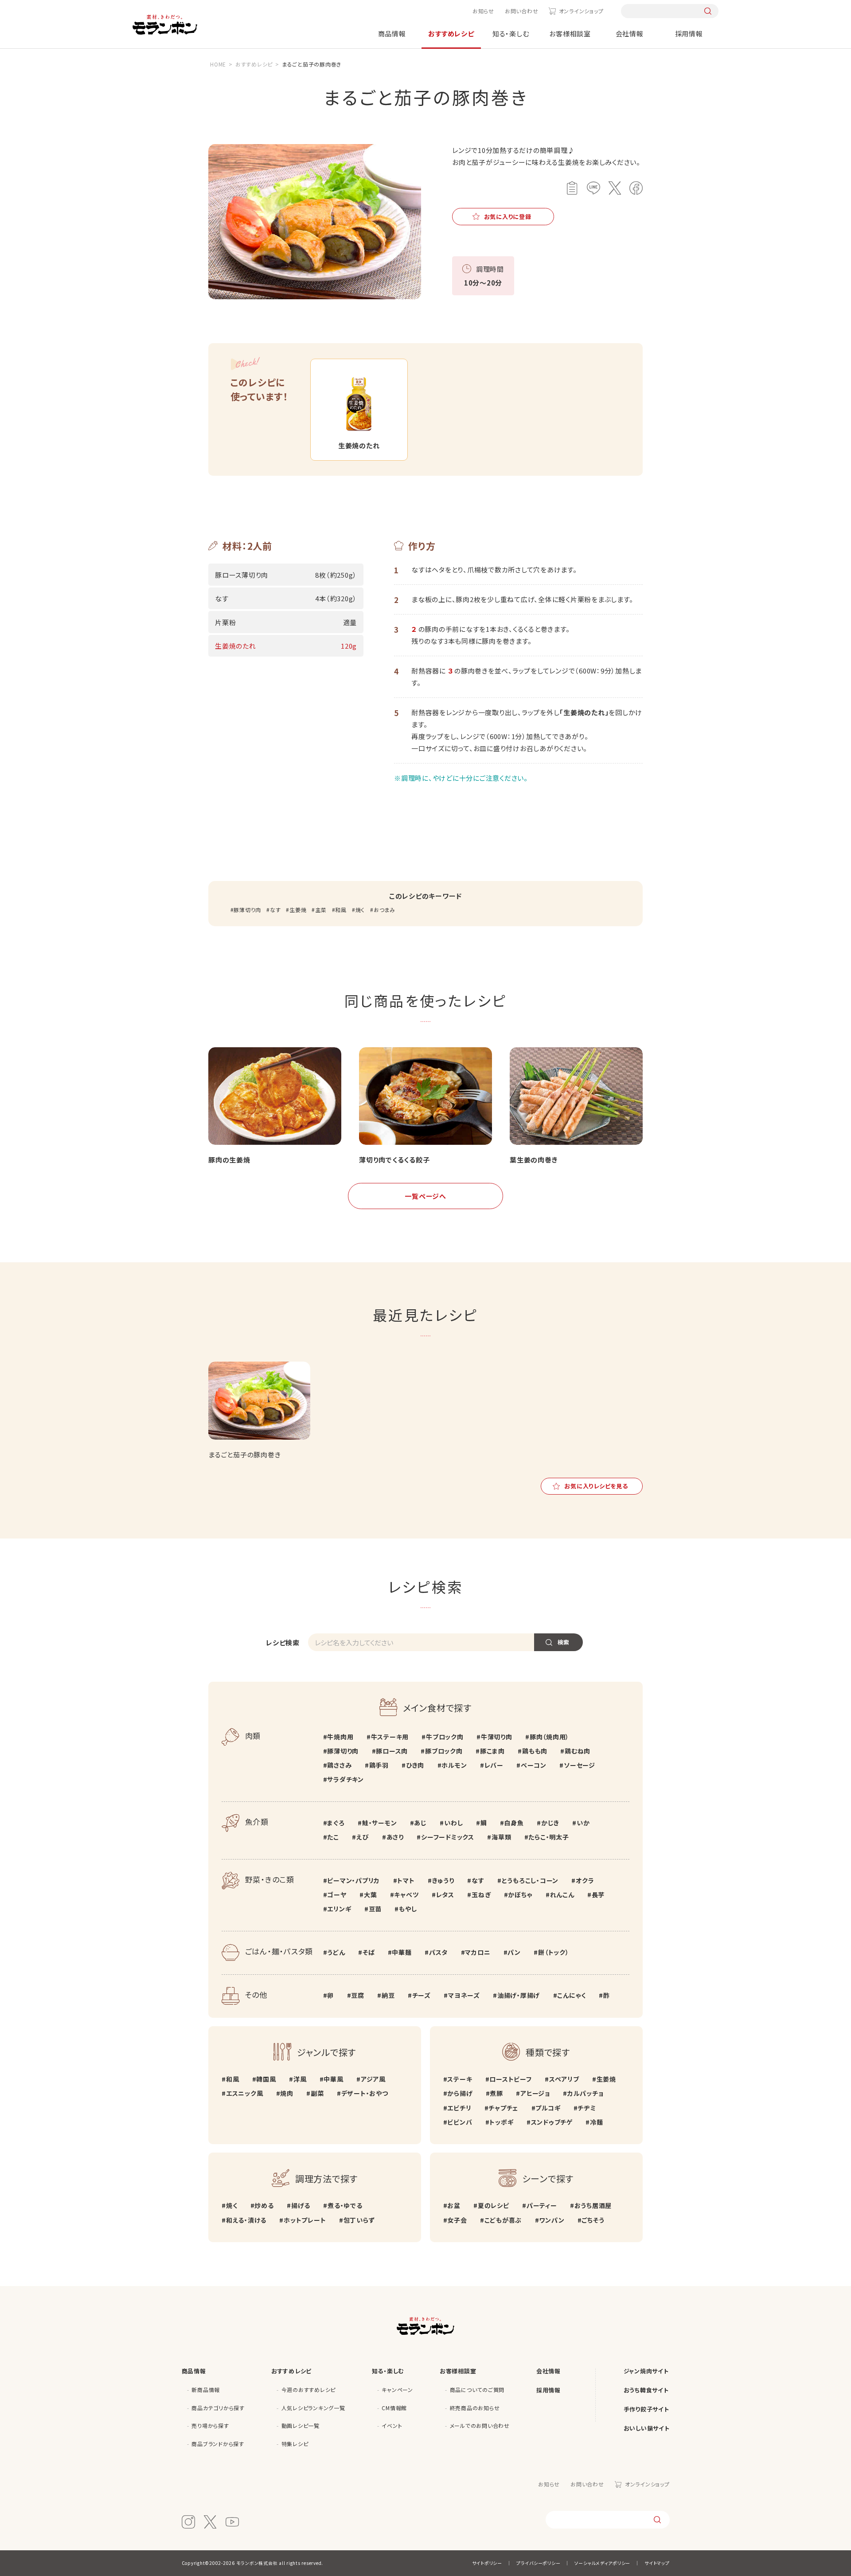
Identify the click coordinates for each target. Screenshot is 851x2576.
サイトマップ (657, 2563)
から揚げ (460, 2093)
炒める (264, 2205)
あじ (420, 1823)
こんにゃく (572, 1995)
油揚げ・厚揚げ (519, 1995)
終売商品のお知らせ (475, 2408)
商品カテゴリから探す (218, 2408)
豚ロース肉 (392, 1751)
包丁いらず (359, 2220)
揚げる (301, 2205)
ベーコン (534, 1765)
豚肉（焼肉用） (549, 1737)
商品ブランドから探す (218, 2444)
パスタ (438, 1952)
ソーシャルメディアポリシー (602, 2563)
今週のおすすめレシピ (309, 2390)
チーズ (422, 1995)
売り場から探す (210, 2425)
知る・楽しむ (511, 33)
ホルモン (454, 1765)
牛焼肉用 (340, 1737)
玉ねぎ (481, 1895)
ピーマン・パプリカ (353, 1880)
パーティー (542, 2205)
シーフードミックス (448, 1837)
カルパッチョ (585, 2093)
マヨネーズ (464, 1995)
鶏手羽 (379, 1765)
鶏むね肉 (578, 1751)
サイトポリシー (487, 2563)
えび (363, 1837)
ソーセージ (580, 1765)
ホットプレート (305, 2220)
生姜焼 (298, 910)
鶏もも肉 (535, 1751)
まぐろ (336, 1823)
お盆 (454, 2205)
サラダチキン (345, 1779)
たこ (333, 1837)
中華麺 (402, 1952)
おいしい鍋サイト (647, 2428)
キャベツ (406, 1895)
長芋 (598, 1895)
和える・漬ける (246, 2220)
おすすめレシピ (451, 33)
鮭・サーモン (379, 1823)
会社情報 (630, 33)
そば (369, 1952)
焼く (360, 910)
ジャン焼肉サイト (646, 2371)
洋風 (300, 2079)
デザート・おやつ (365, 2093)
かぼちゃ (520, 1895)
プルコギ (548, 2108)
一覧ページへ (425, 1196)
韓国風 (266, 2079)
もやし (408, 1909)
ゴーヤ (337, 1895)
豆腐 (358, 1995)
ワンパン (552, 2220)
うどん (336, 1952)
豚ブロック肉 (444, 1751)
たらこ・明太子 (548, 1837)
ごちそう (593, 2220)
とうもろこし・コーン (530, 1880)
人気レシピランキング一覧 (313, 2408)
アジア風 (373, 2079)
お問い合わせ (522, 11)
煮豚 (496, 2093)
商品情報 (392, 33)
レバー (494, 1765)
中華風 (333, 2079)
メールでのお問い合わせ (480, 2425)
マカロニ (478, 1952)
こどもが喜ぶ (503, 2220)
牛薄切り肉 (497, 1737)
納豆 (388, 1995)
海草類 (501, 1837)
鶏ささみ (339, 1765)
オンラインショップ (581, 11)
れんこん (562, 1895)
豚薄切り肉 (247, 910)
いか (583, 1823)
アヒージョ (535, 2093)
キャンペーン (397, 2390)
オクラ (585, 1880)
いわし (453, 1823)
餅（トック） (553, 1952)
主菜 (321, 910)
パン (514, 1952)
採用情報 (689, 33)
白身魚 (514, 1823)
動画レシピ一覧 (301, 2425)
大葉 (370, 1895)
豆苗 (375, 1909)
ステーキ (460, 2079)
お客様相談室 (570, 33)
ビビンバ (460, 2122)
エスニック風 (244, 2093)
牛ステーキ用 (390, 1737)
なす (275, 910)
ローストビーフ (510, 2079)
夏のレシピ (494, 2205)
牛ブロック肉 (445, 1737)
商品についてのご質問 (477, 2390)
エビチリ (459, 2108)
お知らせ (483, 11)
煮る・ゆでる (345, 2205)
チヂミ (587, 2108)
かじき (550, 1823)
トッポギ (501, 2122)
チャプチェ (503, 2108)
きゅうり (443, 1880)
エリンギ (339, 1909)
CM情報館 (394, 2408)
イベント (392, 2425)
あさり (395, 1837)
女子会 (457, 2220)
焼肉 (287, 2093)
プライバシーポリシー (539, 2563)
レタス (445, 1895)
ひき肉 (415, 1765)
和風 (341, 910)
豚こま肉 (492, 1751)
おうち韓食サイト (646, 2390)
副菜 (317, 2093)
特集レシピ (295, 2444)
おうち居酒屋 (593, 2205)
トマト (406, 1880)
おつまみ (385, 910)
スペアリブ (564, 2079)
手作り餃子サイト (646, 2409)
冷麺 (596, 2122)
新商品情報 (206, 2390)
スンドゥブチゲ (552, 2122)
